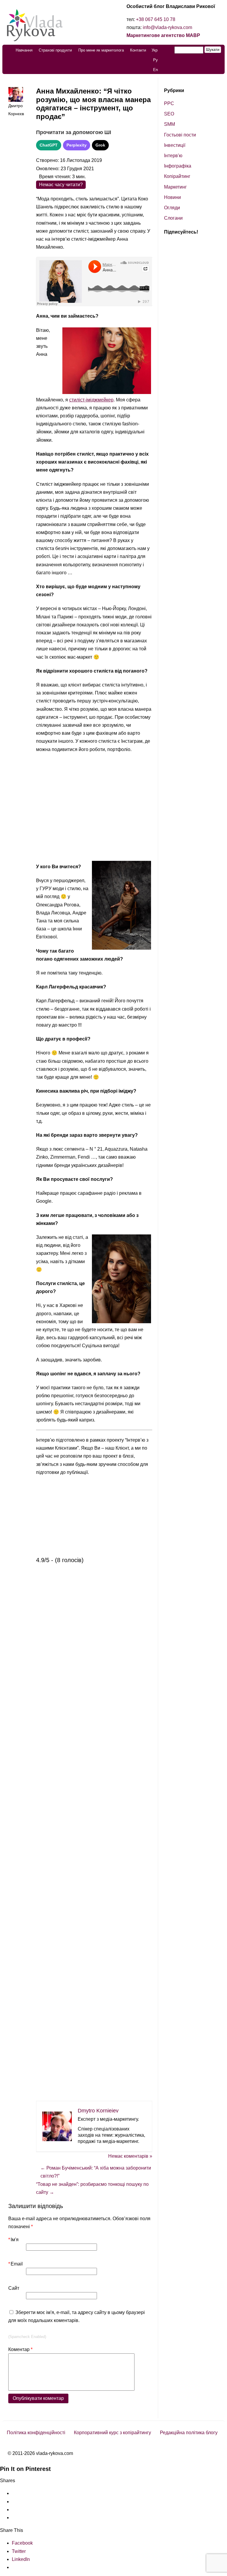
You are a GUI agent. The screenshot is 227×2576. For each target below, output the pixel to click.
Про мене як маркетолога (101, 50)
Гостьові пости (180, 135)
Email (16, 2264)
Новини (172, 197)
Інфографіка (178, 166)
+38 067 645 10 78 (156, 19)
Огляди (172, 208)
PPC (169, 103)
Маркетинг (175, 187)
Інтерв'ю (173, 156)
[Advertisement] (94, 808)
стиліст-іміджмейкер (91, 400)
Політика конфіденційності (36, 2433)
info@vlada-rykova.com (167, 27)
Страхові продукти (55, 50)
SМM (170, 124)
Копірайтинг (177, 176)
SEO (169, 114)
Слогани (173, 218)
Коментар (20, 2349)
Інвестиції (175, 145)
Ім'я (13, 2240)
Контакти (138, 50)
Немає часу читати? (61, 185)
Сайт (14, 2288)
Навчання (24, 50)
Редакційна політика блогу (189, 2433)
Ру (155, 60)
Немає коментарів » (130, 2156)
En (155, 70)
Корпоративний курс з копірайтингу (112, 2433)
